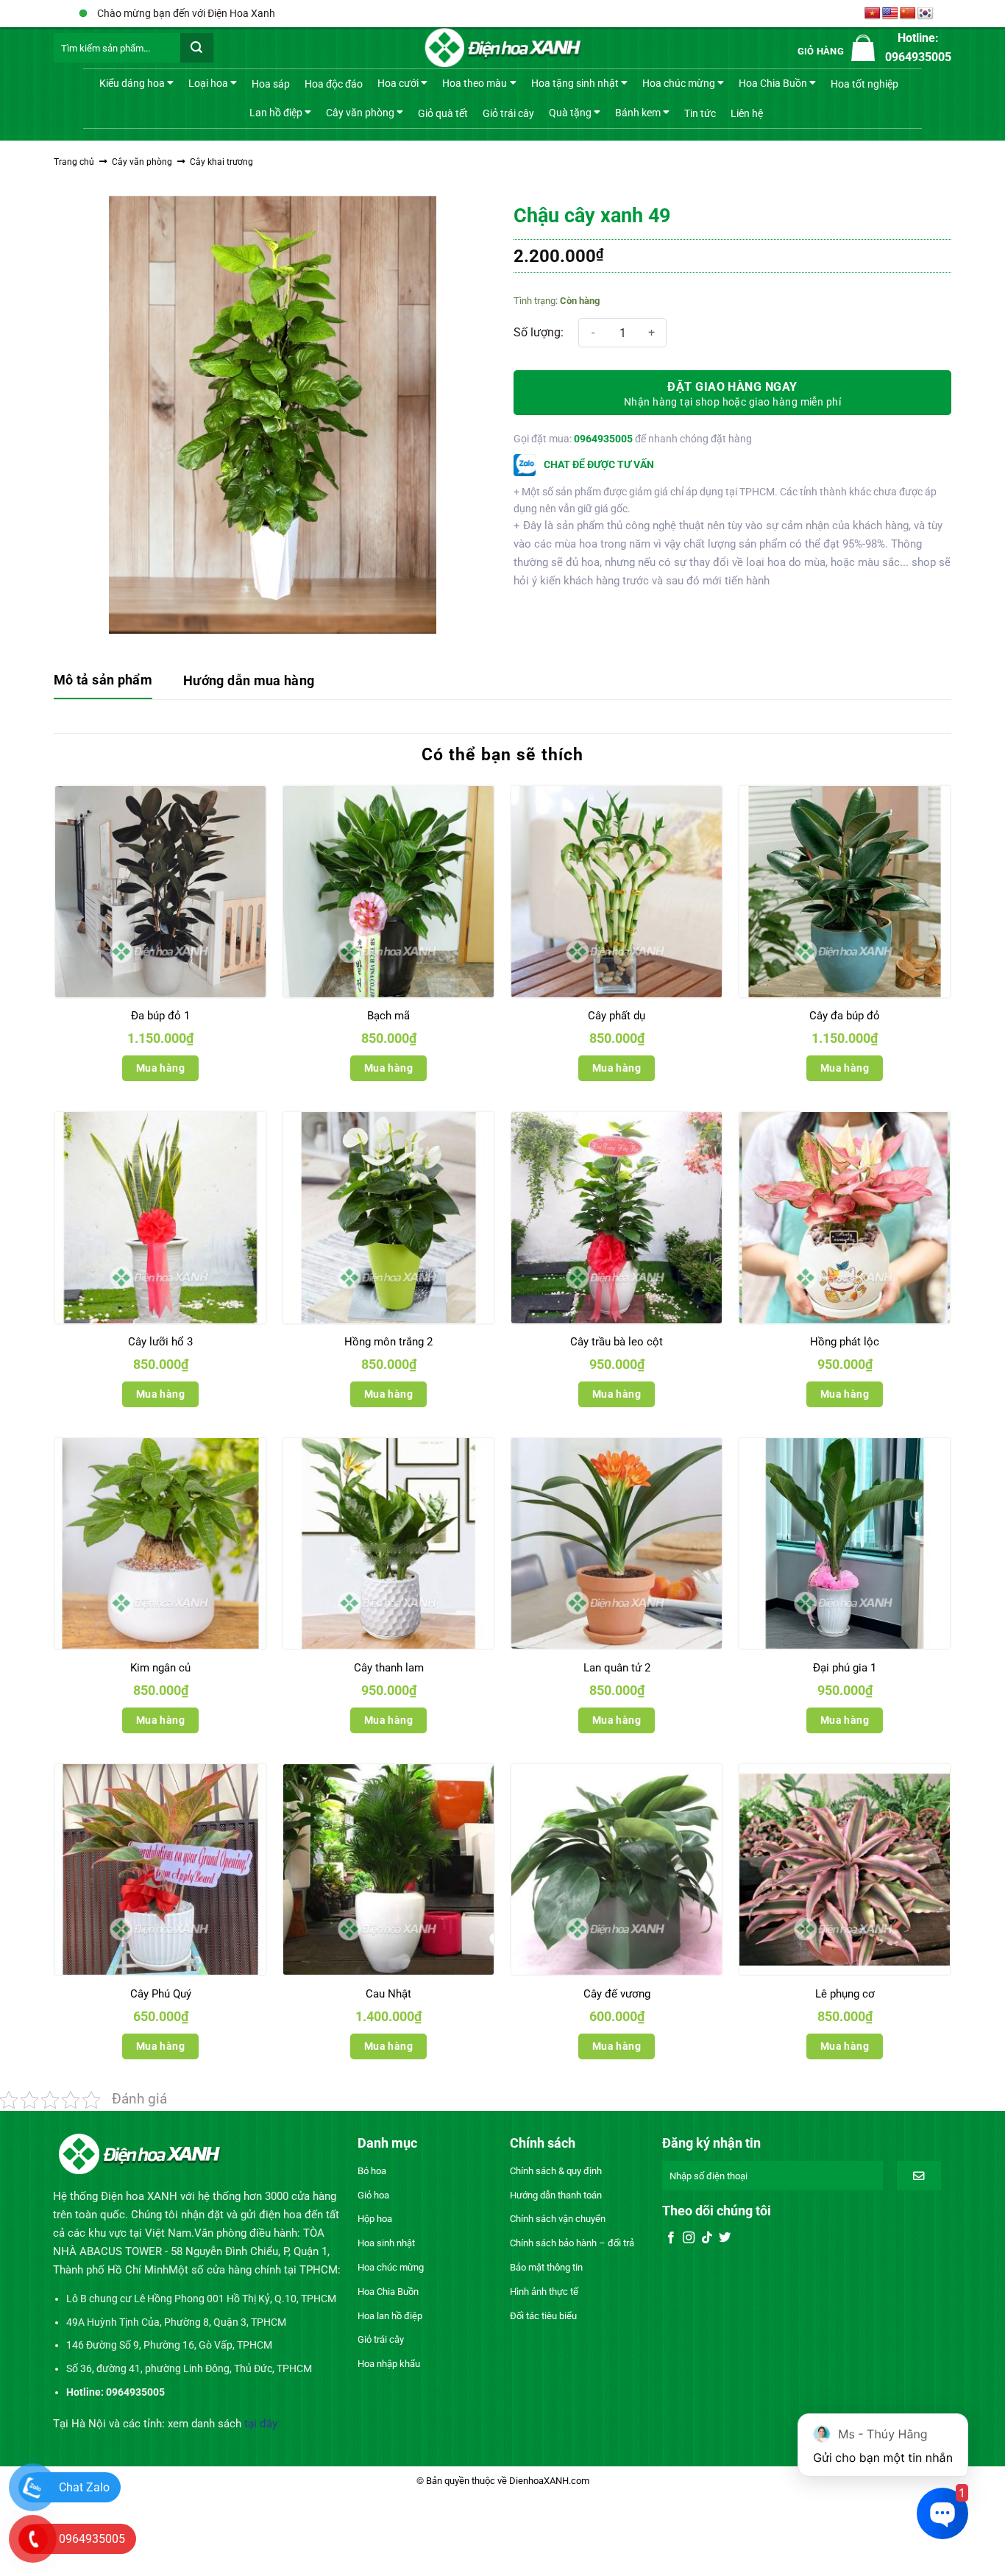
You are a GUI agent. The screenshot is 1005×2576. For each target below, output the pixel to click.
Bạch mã (388, 1016)
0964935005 (603, 439)
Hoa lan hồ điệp (390, 2316)
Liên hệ (747, 113)
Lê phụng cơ (845, 1994)
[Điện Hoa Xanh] (502, 48)
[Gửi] (197, 48)
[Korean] (926, 14)
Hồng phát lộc (845, 1342)
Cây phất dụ (617, 1016)
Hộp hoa (375, 2219)
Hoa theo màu (475, 83)
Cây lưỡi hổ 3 (160, 1342)
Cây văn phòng (360, 112)
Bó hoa (372, 2171)
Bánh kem (638, 112)
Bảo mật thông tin (546, 2267)
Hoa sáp (271, 84)
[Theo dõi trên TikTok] (707, 2238)
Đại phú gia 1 (845, 1668)
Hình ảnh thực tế (544, 2292)
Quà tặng (570, 112)
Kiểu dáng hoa (132, 83)
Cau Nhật (388, 1994)
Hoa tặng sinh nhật (575, 83)
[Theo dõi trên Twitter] (725, 2238)
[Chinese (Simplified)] (908, 14)
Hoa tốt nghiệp (864, 84)
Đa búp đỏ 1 (160, 1016)
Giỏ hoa (373, 2195)
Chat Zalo (84, 2487)
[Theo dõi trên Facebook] (671, 2238)
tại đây (261, 2424)
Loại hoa (208, 83)
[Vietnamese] (873, 14)
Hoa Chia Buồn (773, 83)
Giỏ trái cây (508, 113)
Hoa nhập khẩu (389, 2364)
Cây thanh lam (389, 1668)
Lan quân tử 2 (617, 1668)
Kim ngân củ (160, 1668)
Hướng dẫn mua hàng (249, 680)
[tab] (103, 681)
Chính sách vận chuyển (558, 2219)
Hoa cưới (398, 83)
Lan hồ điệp (276, 112)
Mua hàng (160, 1068)
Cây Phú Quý (161, 1994)
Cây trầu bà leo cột (617, 1342)
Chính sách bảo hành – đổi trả (572, 2243)
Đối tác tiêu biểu (543, 2316)
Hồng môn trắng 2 (388, 1342)
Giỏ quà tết (443, 113)
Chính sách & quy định (556, 2171)
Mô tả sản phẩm (103, 680)
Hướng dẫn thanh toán (556, 2195)
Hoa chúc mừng (679, 83)
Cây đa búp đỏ (845, 1016)
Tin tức (700, 113)
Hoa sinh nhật (386, 2243)
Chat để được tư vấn (598, 464)
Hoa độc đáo (334, 84)
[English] (890, 14)
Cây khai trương (221, 162)
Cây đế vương (617, 1994)
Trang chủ (74, 162)
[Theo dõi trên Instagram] (689, 2238)
